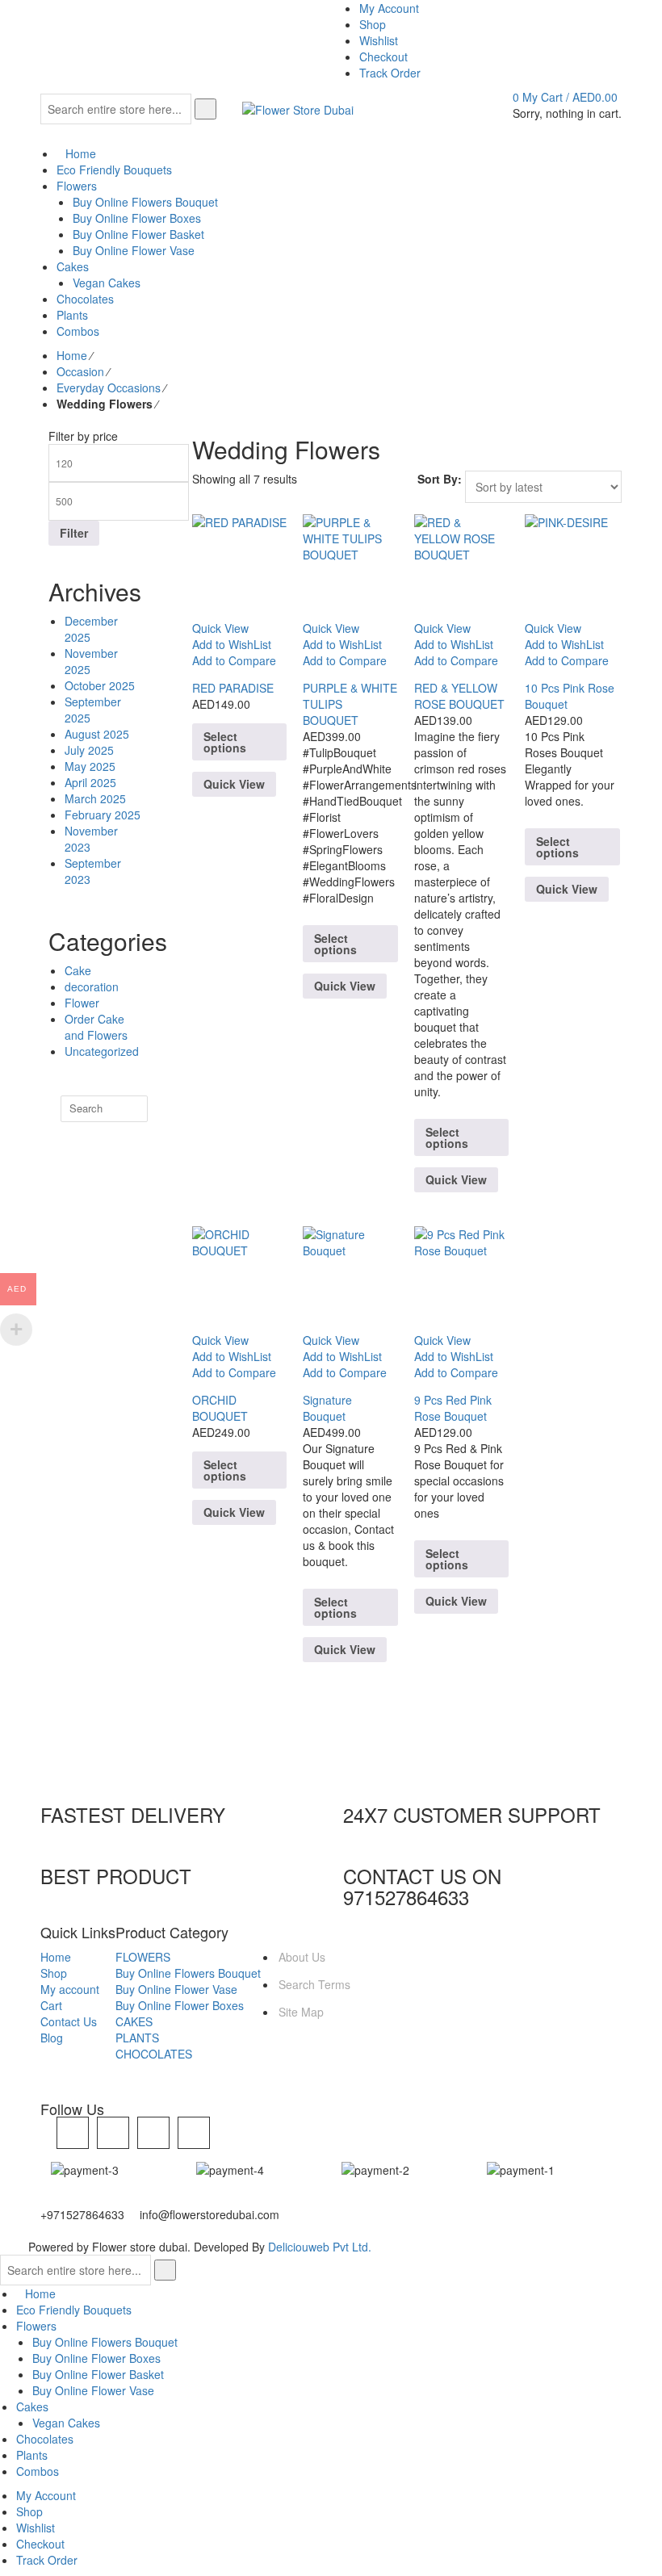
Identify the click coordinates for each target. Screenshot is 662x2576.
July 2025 (89, 750)
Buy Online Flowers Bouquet (188, 1973)
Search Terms (314, 1984)
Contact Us (69, 2021)
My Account (46, 2495)
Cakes (32, 2406)
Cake (78, 970)
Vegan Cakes (66, 2423)
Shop (54, 1973)
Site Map (301, 2012)
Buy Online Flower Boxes (180, 2005)
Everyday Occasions (109, 387)
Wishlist (36, 2528)
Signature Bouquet (327, 1408)
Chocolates (45, 2439)
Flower (82, 1003)
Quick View (234, 784)
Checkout (40, 2544)
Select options (225, 742)
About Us (302, 1957)
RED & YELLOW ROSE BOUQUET (459, 696)
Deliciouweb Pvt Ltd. (320, 2247)
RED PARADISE (233, 688)
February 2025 (103, 815)
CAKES (134, 2021)
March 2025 (95, 798)
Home (72, 355)
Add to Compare (234, 660)
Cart (51, 2005)
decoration (92, 986)
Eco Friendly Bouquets (74, 2310)
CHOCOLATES (154, 2054)
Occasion (80, 371)
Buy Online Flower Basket (98, 2374)
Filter (74, 533)
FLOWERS (143, 1957)
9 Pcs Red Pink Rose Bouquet (453, 1408)
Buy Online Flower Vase (176, 1989)
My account (70, 1989)
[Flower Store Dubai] (298, 108)
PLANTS (137, 2038)
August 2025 (97, 734)
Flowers (36, 2326)
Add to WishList (232, 644)
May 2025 (90, 766)
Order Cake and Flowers (96, 1027)
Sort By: (440, 479)
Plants (32, 2455)
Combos (38, 2471)
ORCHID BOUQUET (220, 1408)
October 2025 (100, 685)
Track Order (47, 2560)
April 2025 (90, 782)
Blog (52, 2038)
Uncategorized (102, 1051)
